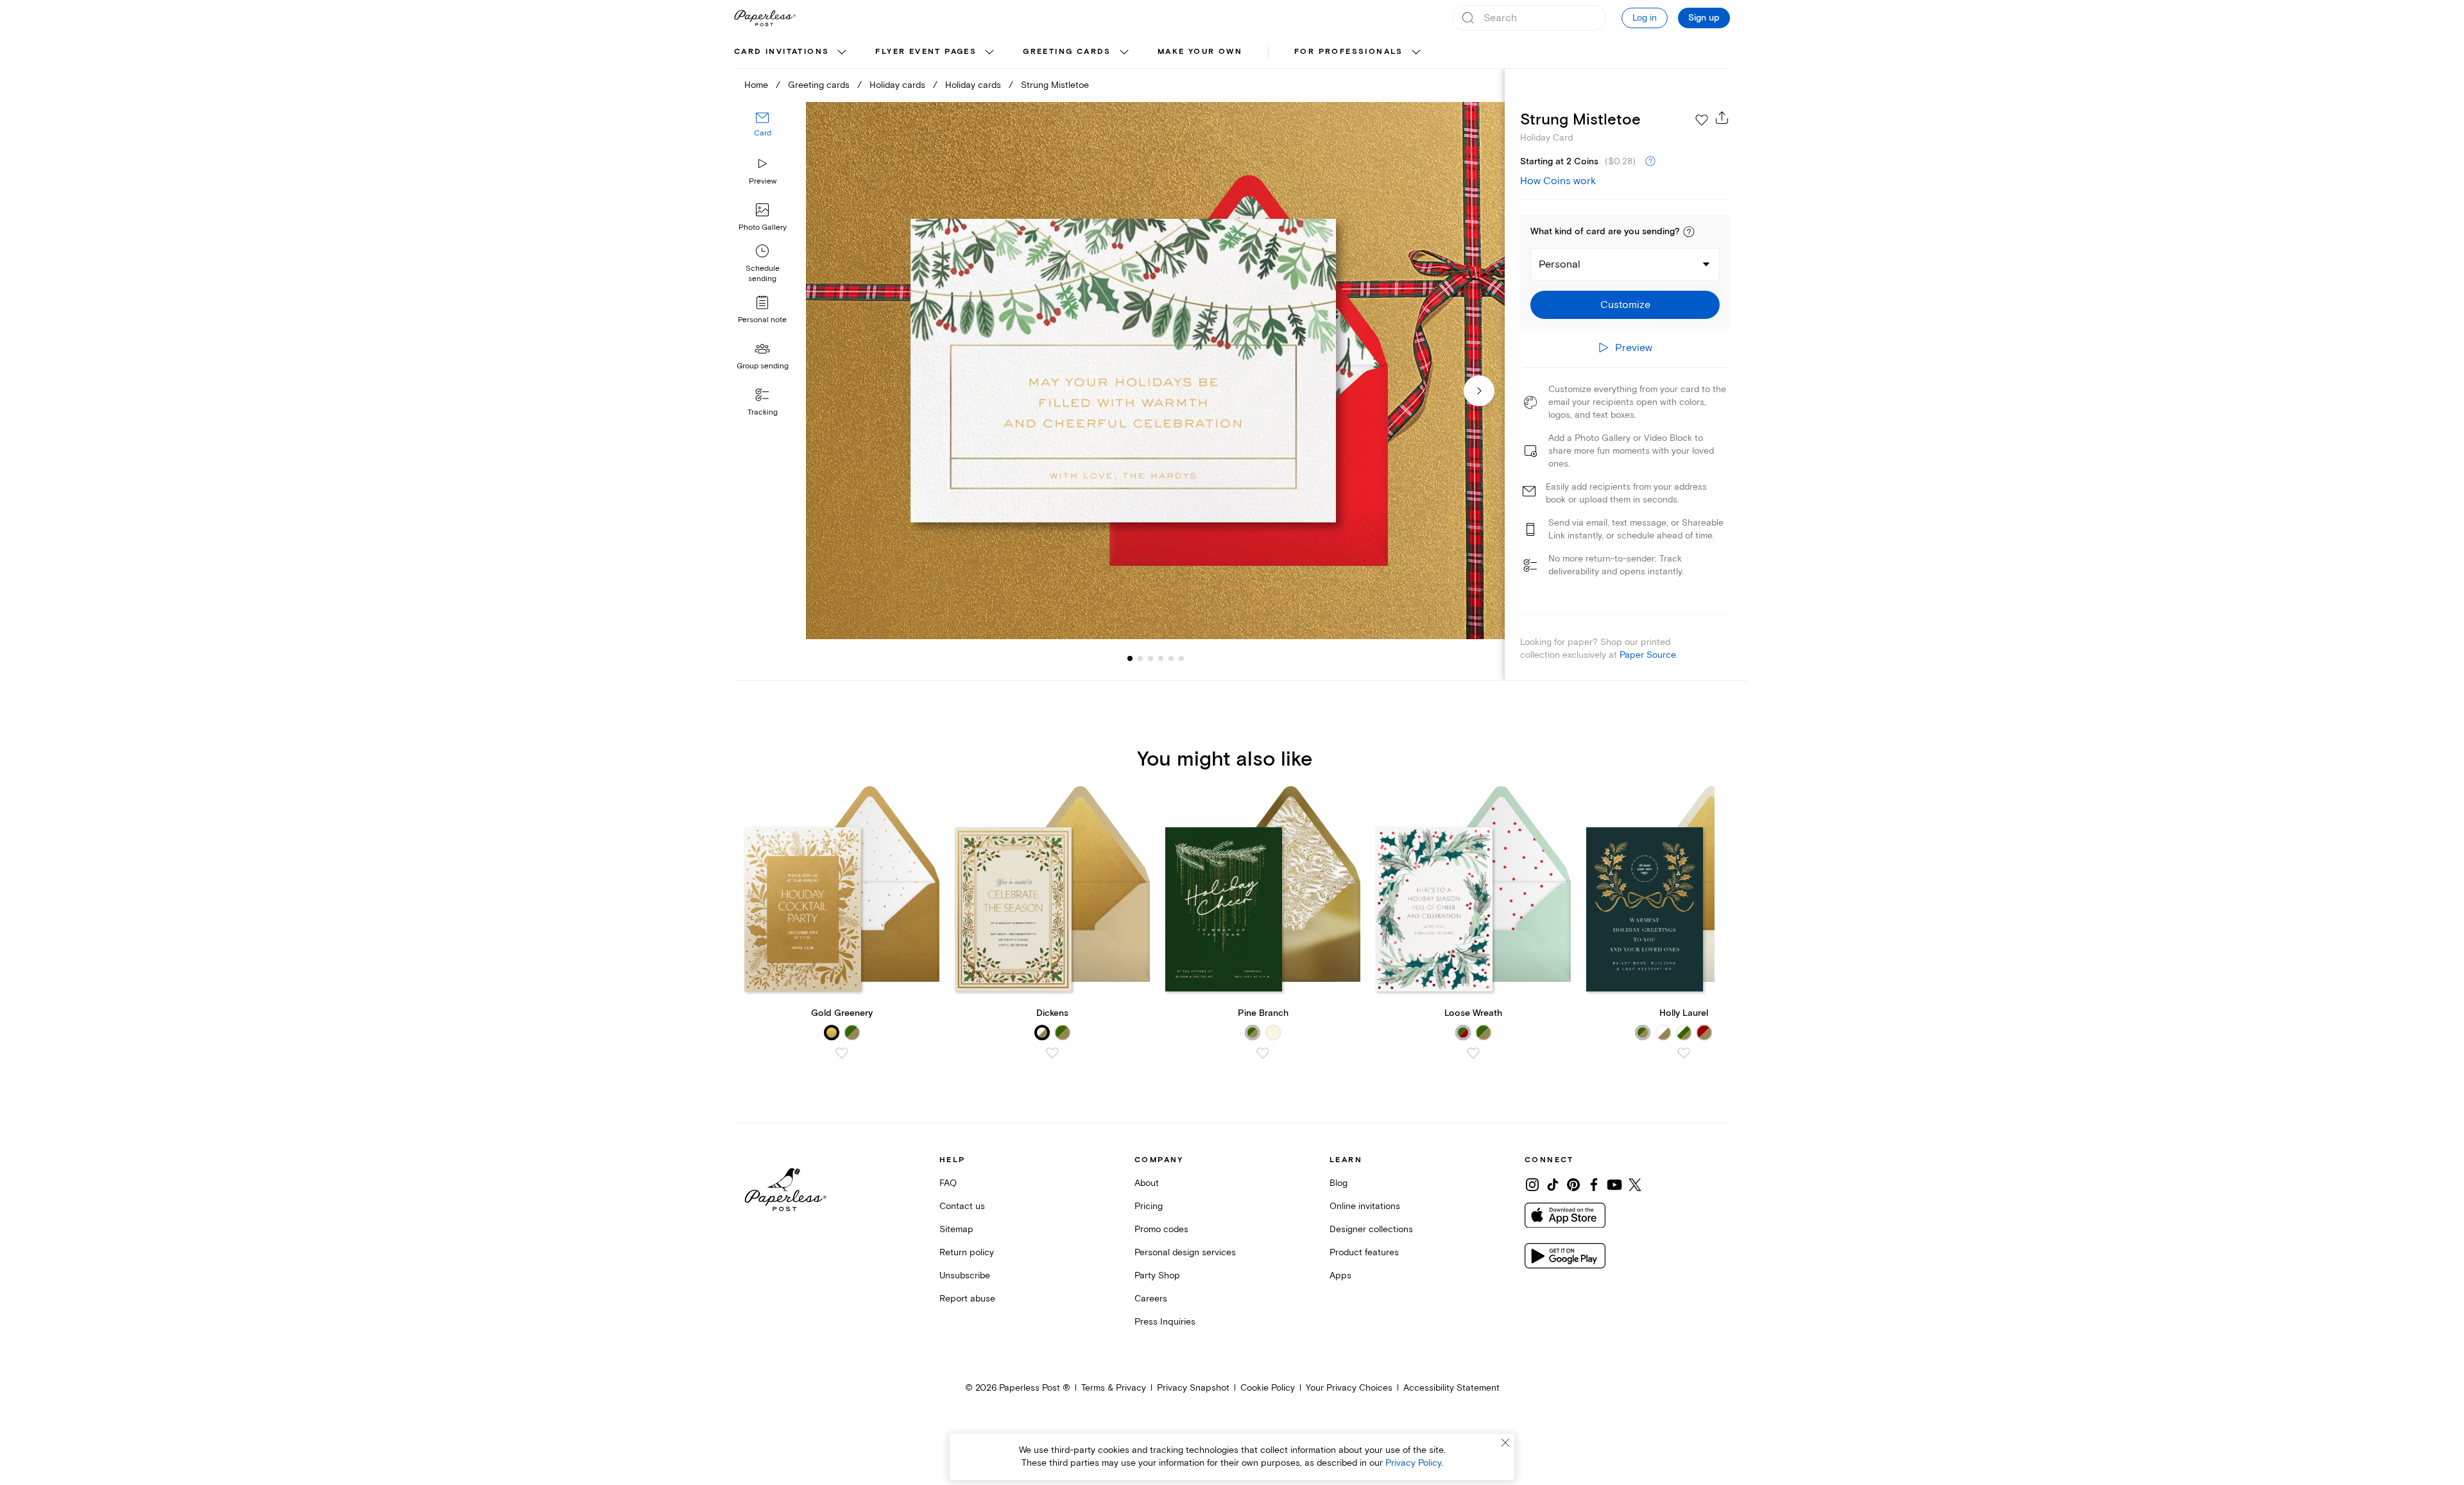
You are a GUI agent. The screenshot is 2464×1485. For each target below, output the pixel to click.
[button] (1689, 232)
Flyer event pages (926, 52)
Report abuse (967, 1299)
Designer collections (1371, 1229)
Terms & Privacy (1114, 1388)
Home (756, 85)
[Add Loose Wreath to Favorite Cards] (1473, 1053)
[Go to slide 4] (1151, 658)
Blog (1339, 1183)
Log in (1645, 18)
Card (763, 133)
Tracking (763, 412)
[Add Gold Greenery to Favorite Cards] (842, 1053)
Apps (1340, 1275)
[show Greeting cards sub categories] (1124, 53)
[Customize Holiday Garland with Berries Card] (1155, 371)
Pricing (1149, 1206)
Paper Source (1648, 655)
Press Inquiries (1165, 1322)
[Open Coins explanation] (1650, 162)
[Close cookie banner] (1505, 1443)
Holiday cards (897, 85)
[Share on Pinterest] (1573, 1185)
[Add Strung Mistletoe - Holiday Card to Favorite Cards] (1702, 120)
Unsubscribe (965, 1275)
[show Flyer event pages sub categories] (989, 53)
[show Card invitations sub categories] (842, 53)
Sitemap (956, 1229)
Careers (1151, 1299)
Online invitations (1365, 1206)
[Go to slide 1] (1130, 658)
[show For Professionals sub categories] (1416, 53)
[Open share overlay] (1722, 117)
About (1147, 1183)
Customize (1625, 305)
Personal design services (1185, 1252)
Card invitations (782, 52)
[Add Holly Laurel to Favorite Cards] (1684, 1053)
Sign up (1704, 18)
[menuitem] (792, 53)
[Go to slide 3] (1140, 658)
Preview (763, 181)
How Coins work (1558, 181)
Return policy (967, 1252)
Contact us (962, 1206)
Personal (1560, 264)
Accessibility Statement (1451, 1388)
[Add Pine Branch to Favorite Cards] (1263, 1053)
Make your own (1200, 52)
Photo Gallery (763, 227)
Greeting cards (1067, 52)
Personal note (762, 320)
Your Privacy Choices (1349, 1388)
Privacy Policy (1413, 1463)
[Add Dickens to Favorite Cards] (1052, 1053)
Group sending (763, 366)
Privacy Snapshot (1193, 1388)
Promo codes (1161, 1229)
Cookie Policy (1268, 1388)
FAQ (948, 1183)
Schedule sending (763, 274)
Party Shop (1157, 1275)
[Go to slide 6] (1171, 658)
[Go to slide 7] (1181, 658)
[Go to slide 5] (1161, 658)
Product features (1364, 1252)
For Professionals (1349, 52)
